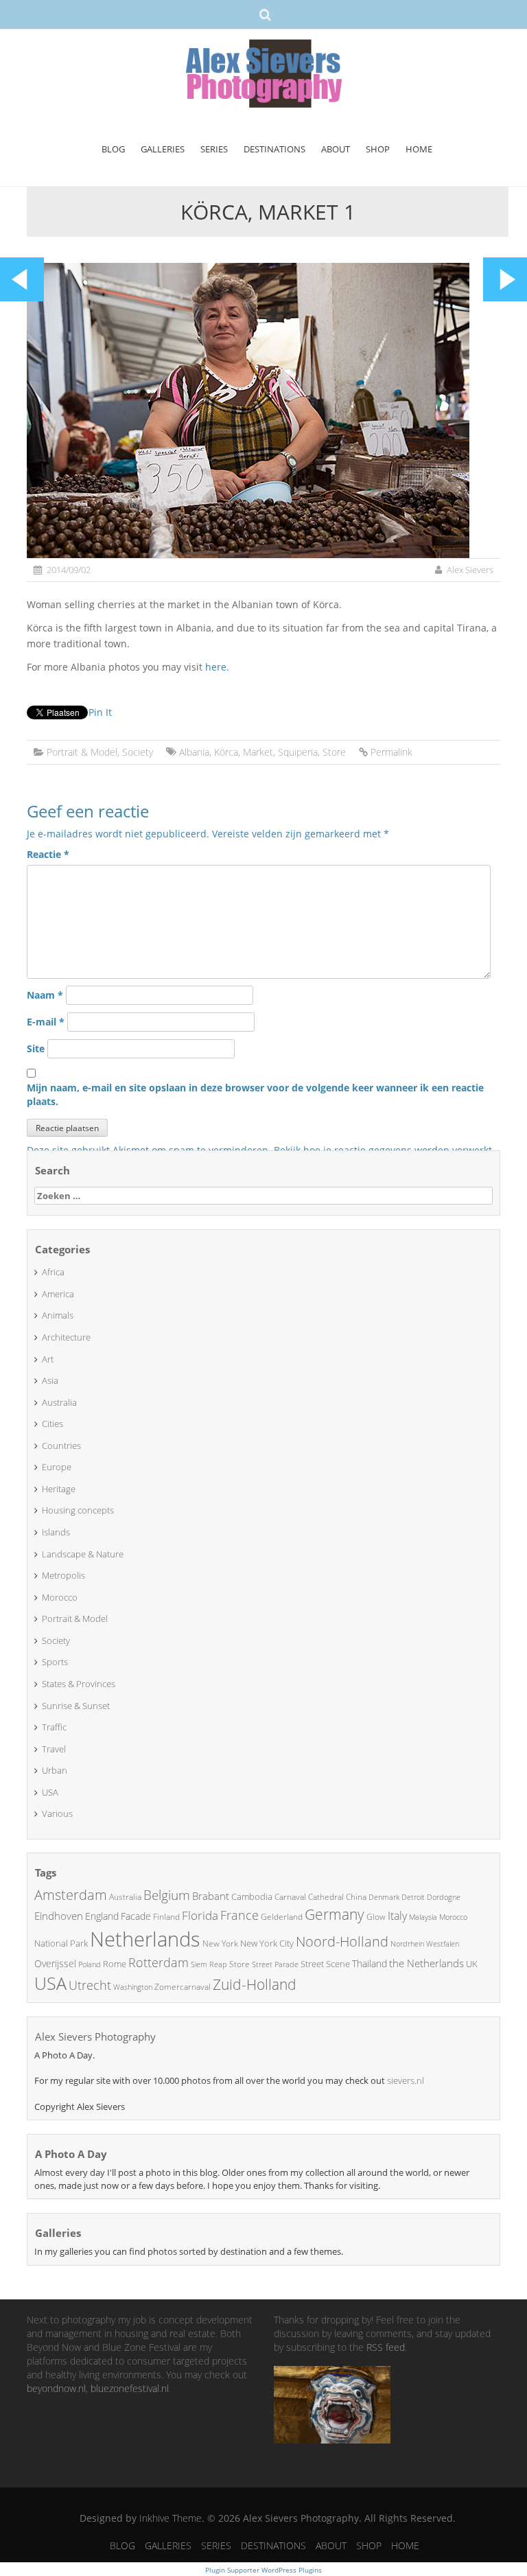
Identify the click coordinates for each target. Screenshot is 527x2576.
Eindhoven (59, 1916)
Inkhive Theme (171, 2518)
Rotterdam (159, 1962)
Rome (115, 1964)
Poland (90, 1964)
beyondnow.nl (56, 2388)
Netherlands (145, 1939)
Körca (226, 752)
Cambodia (252, 1896)
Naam (45, 995)
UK (472, 1964)
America (58, 1294)
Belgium (167, 1895)
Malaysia (423, 1917)
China (356, 1897)
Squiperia (298, 752)
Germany (335, 1914)
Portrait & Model (82, 752)
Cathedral (326, 1897)
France (239, 1915)
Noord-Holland (342, 1941)
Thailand (370, 1963)
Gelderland (282, 1917)
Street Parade (275, 1964)
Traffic (54, 1727)
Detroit (413, 1897)
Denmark (384, 1897)
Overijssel (55, 1963)
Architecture (66, 1337)
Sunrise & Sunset (76, 1706)
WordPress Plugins (291, 2570)
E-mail (46, 1022)
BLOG (113, 149)
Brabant (211, 1896)
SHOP (378, 149)
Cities (52, 1424)
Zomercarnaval (183, 1987)
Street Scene (325, 1964)
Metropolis (63, 1575)
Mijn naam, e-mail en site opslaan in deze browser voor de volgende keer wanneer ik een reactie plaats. (255, 1094)
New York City (267, 1943)
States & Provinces (79, 1684)
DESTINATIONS (274, 149)
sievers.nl (406, 2080)
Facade (136, 1916)
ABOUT (336, 149)
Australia (59, 1402)
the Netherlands (426, 1963)
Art (48, 1359)
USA (50, 1792)
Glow (376, 1917)
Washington (133, 1987)
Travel (54, 1749)
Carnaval (290, 1897)
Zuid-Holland (255, 1984)
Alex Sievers (470, 570)
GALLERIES (163, 149)
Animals (58, 1315)
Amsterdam (71, 1895)
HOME (419, 149)
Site (36, 1048)
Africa (53, 1272)
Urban (55, 1770)
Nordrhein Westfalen (425, 1944)
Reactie (48, 854)
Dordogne (444, 1897)
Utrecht (90, 1985)
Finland (166, 1917)
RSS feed (386, 2347)
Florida (200, 1915)
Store (334, 752)
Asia (50, 1380)
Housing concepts (78, 1510)
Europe (57, 1467)
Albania (194, 752)
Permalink (391, 752)
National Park (61, 1943)
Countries (61, 1446)
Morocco (60, 1597)
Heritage (59, 1489)
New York (220, 1943)
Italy (397, 1916)
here (216, 667)
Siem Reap (209, 1964)
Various (57, 1813)
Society (138, 752)
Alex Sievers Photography (95, 2037)
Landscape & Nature (83, 1554)
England (102, 1916)
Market (258, 752)
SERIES (214, 149)
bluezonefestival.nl (130, 2388)
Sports (55, 1662)
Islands (56, 1532)
